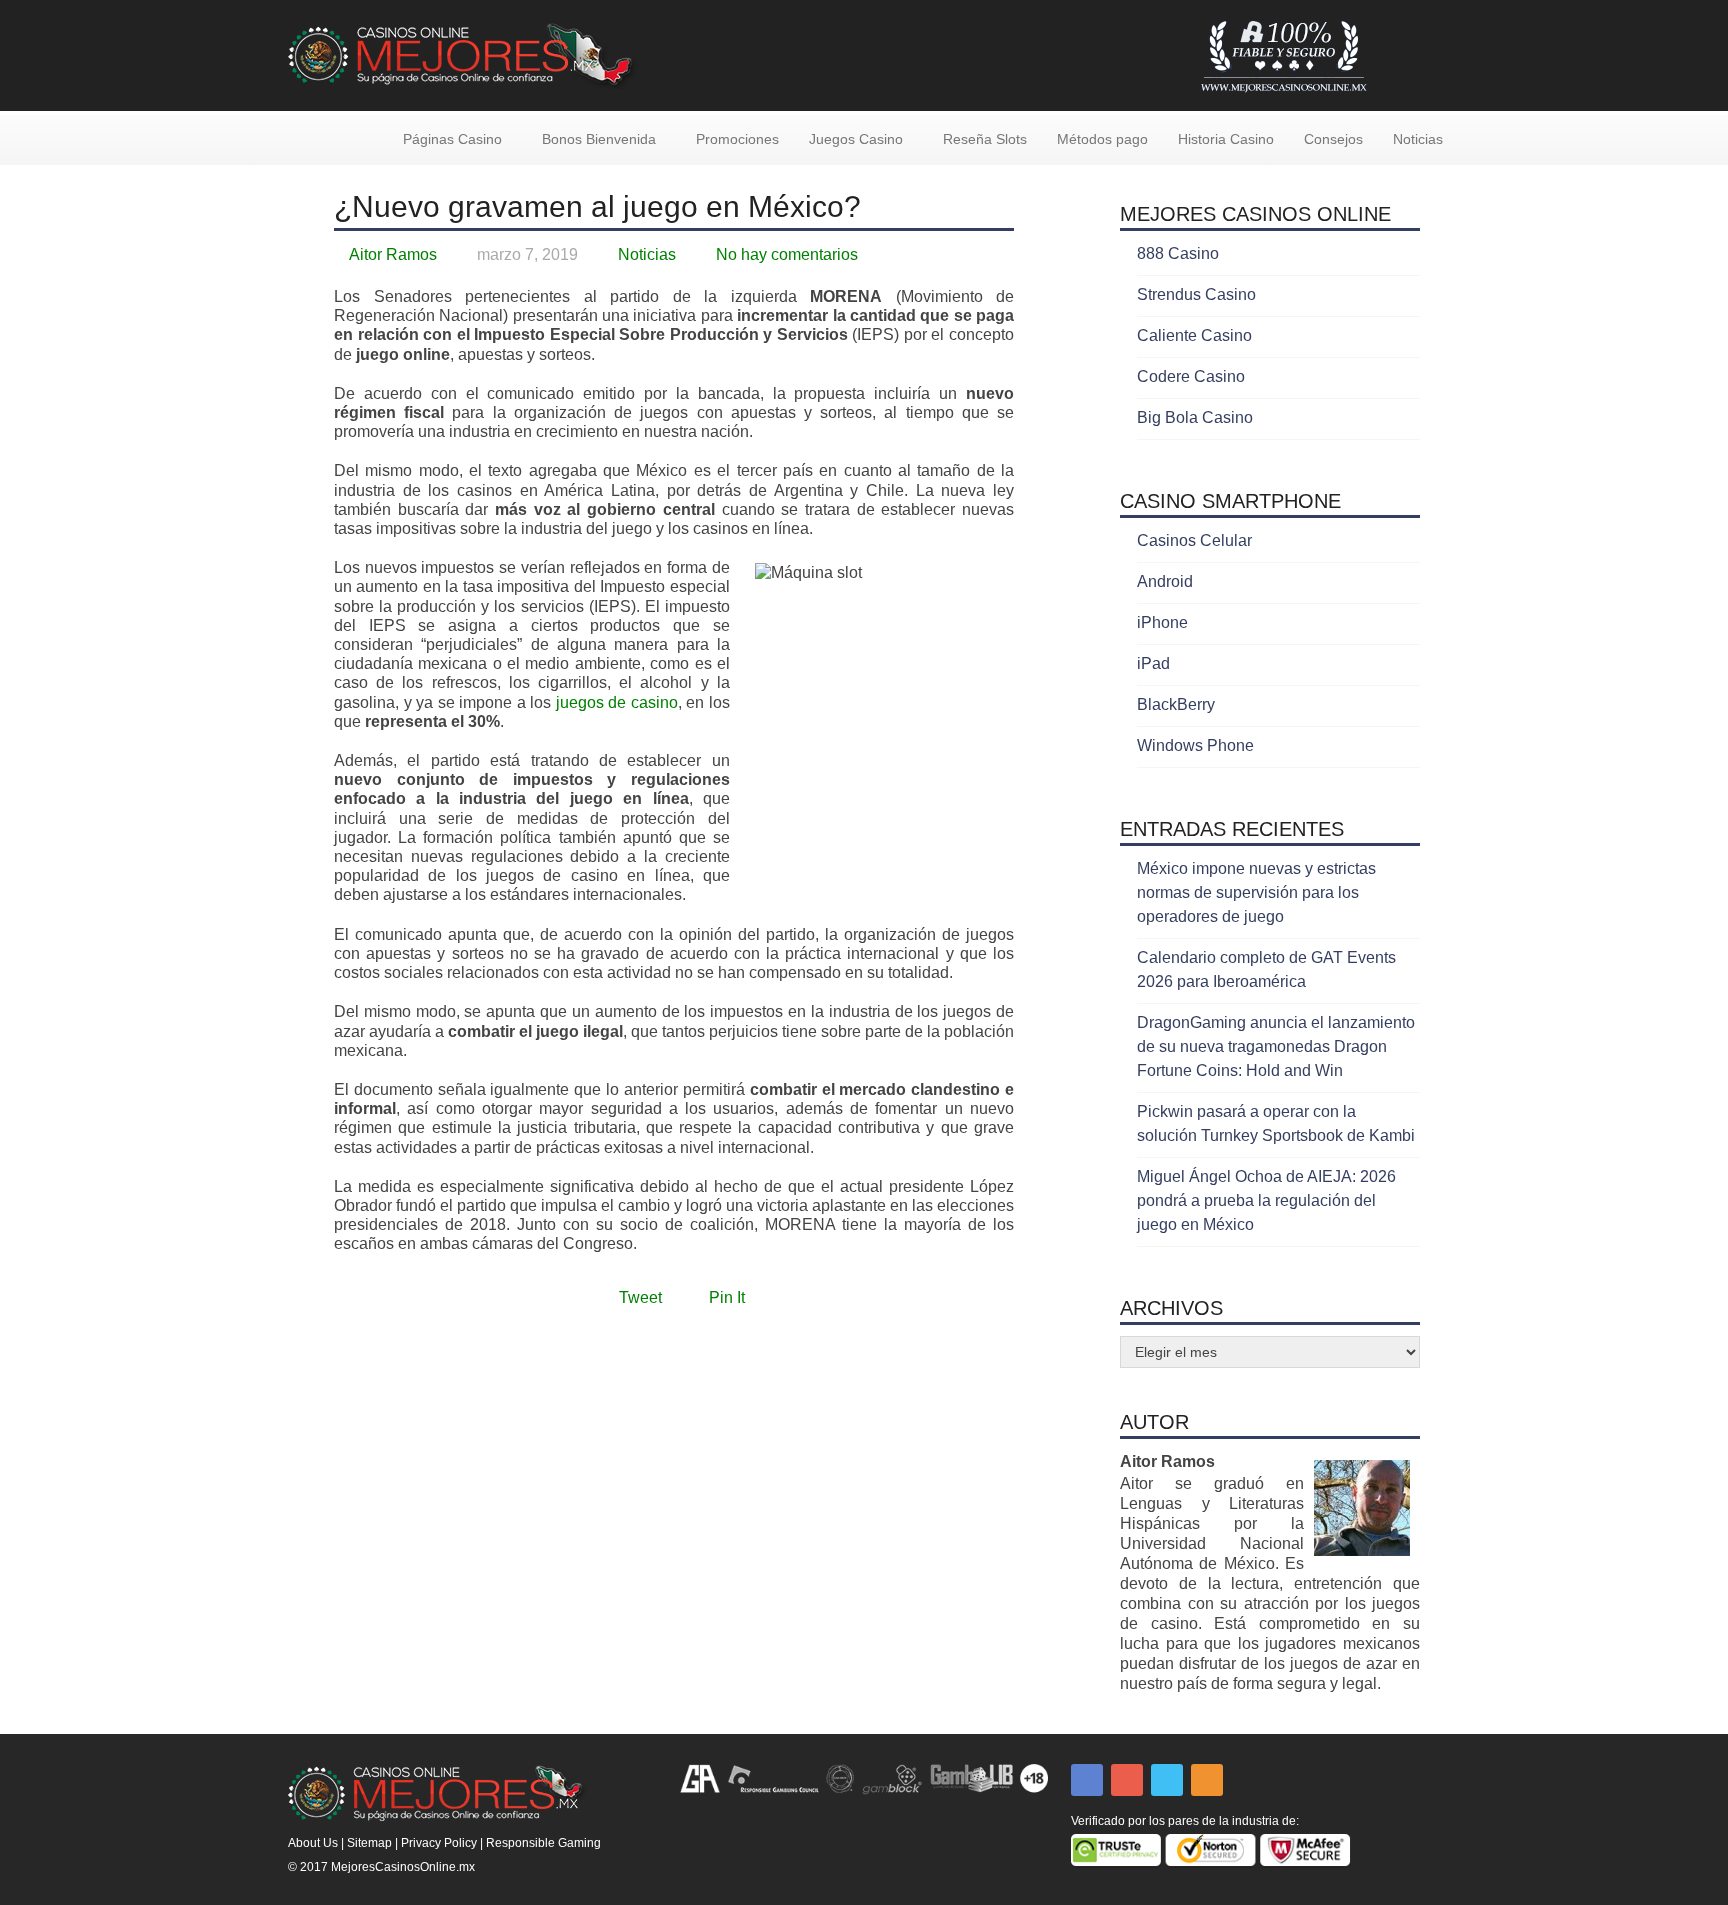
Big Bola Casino (1195, 417)
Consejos (1333, 139)
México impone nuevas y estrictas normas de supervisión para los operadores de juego (1256, 892)
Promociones (737, 139)
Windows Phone (1195, 745)
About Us (313, 1843)
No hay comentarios (787, 254)
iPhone (1162, 622)
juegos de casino (617, 702)
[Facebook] (1087, 1780)
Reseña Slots (985, 139)
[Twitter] (1167, 1780)
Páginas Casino (452, 139)
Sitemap (369, 1843)
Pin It (727, 1297)
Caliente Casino (1194, 335)
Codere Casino (1191, 376)
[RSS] (1207, 1780)
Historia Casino (1226, 139)
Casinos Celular (1194, 540)
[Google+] (1127, 1780)
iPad (1153, 663)
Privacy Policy (439, 1843)
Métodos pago (1102, 139)
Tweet (640, 1297)
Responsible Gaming (543, 1843)
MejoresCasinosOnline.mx (403, 1867)
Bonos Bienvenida (599, 139)
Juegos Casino (856, 139)
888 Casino (1178, 253)
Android (1165, 581)
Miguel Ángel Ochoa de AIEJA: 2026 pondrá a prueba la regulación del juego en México (1266, 1200)
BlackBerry (1176, 704)
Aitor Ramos (393, 254)
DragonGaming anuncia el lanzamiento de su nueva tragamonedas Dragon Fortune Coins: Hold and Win (1276, 1046)
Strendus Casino (1196, 294)
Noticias (1418, 139)
